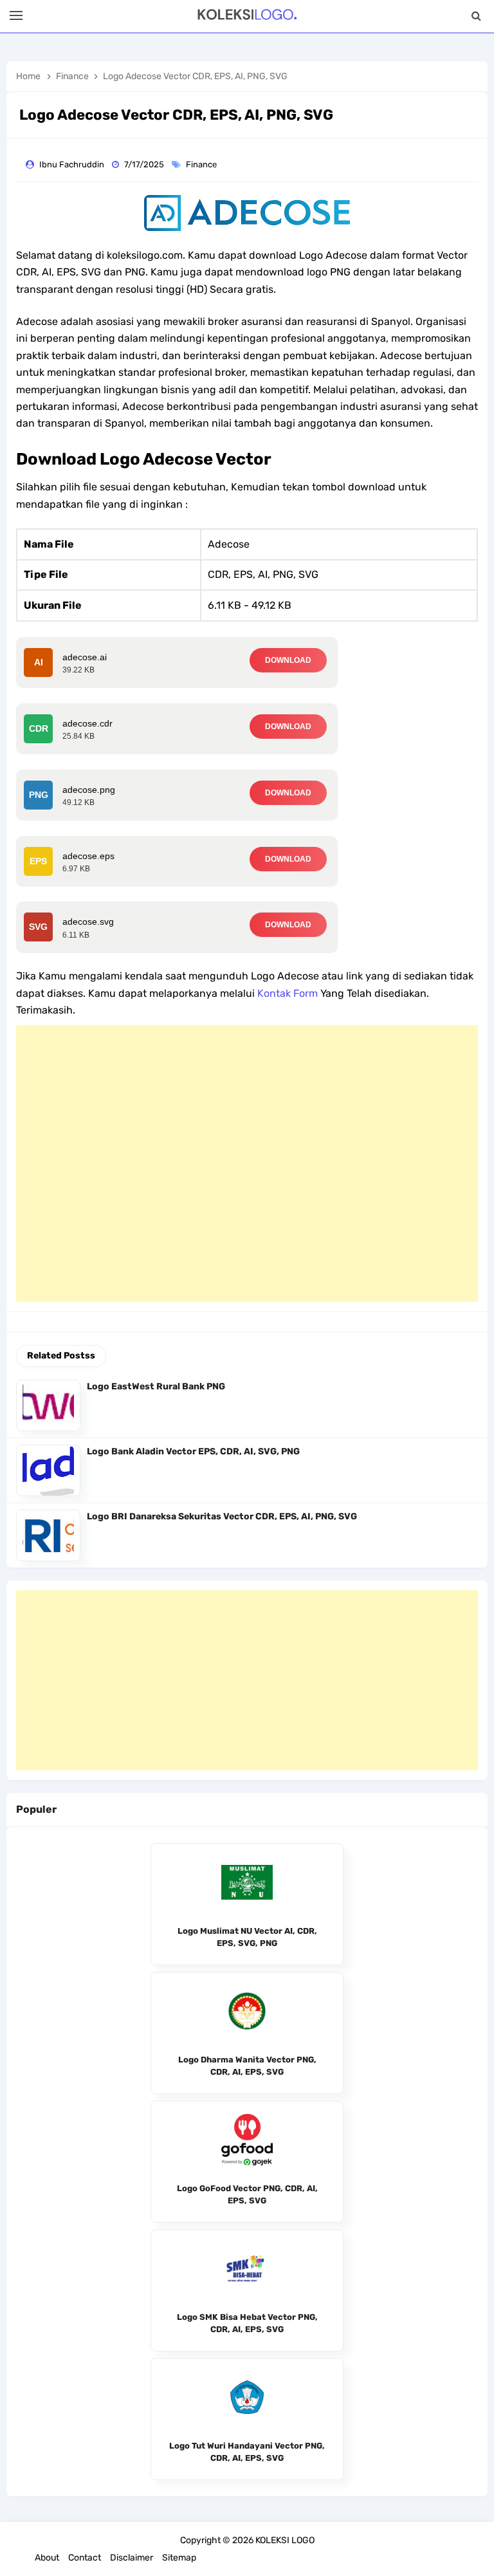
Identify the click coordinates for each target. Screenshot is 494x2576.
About (47, 2558)
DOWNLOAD (288, 660)
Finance (202, 164)
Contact (85, 2558)
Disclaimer (132, 2558)
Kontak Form (288, 993)
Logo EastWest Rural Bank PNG (156, 1386)
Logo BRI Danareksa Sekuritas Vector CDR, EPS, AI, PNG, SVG (222, 1516)
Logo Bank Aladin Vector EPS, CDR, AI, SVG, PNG (193, 1451)
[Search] (476, 16)
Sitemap (179, 2558)
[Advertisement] (247, 1163)
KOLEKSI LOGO (285, 2540)
